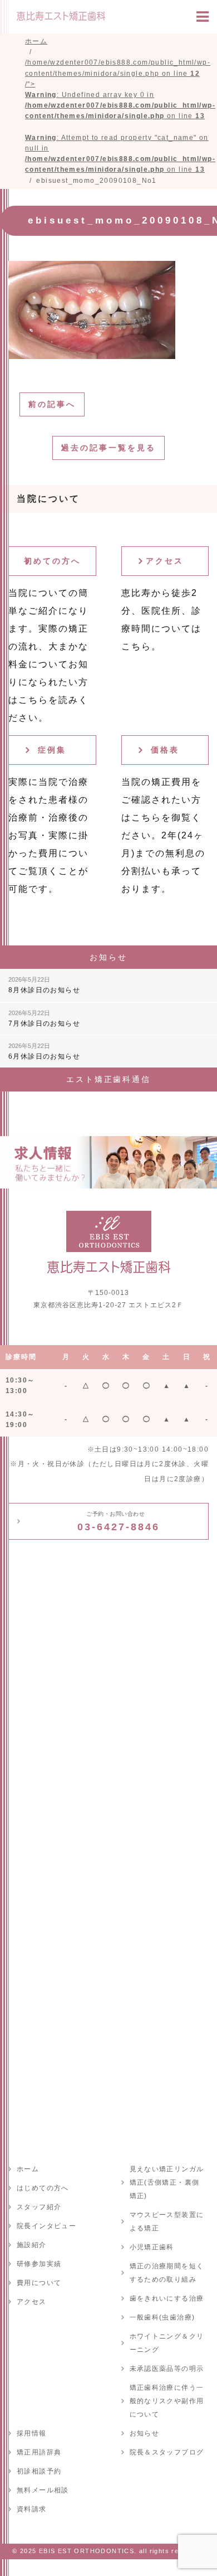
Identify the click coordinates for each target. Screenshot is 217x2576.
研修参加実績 (39, 2264)
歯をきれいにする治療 (167, 2298)
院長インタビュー (46, 2226)
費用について (39, 2283)
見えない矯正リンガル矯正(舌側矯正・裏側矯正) (167, 2182)
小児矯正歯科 (152, 2247)
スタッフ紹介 (39, 2207)
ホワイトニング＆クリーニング (167, 2343)
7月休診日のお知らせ (44, 1018)
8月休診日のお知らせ (44, 985)
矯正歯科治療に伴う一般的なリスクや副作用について (167, 2401)
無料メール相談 (43, 2490)
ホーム (28, 2169)
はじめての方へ (43, 2188)
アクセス (165, 561)
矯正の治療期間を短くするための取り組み (167, 2273)
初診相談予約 (39, 2471)
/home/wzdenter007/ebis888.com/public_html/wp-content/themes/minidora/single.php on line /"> (120, 116)
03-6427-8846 (119, 1521)
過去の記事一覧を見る (108, 448)
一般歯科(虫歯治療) (162, 2317)
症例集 (52, 750)
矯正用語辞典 (39, 2452)
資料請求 (32, 2509)
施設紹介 (32, 2245)
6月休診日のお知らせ (44, 1051)
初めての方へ (52, 561)
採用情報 (32, 2433)
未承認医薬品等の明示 (167, 2369)
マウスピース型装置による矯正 (167, 2221)
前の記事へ (52, 404)
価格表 (165, 750)
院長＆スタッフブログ (167, 2452)
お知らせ (145, 2433)
